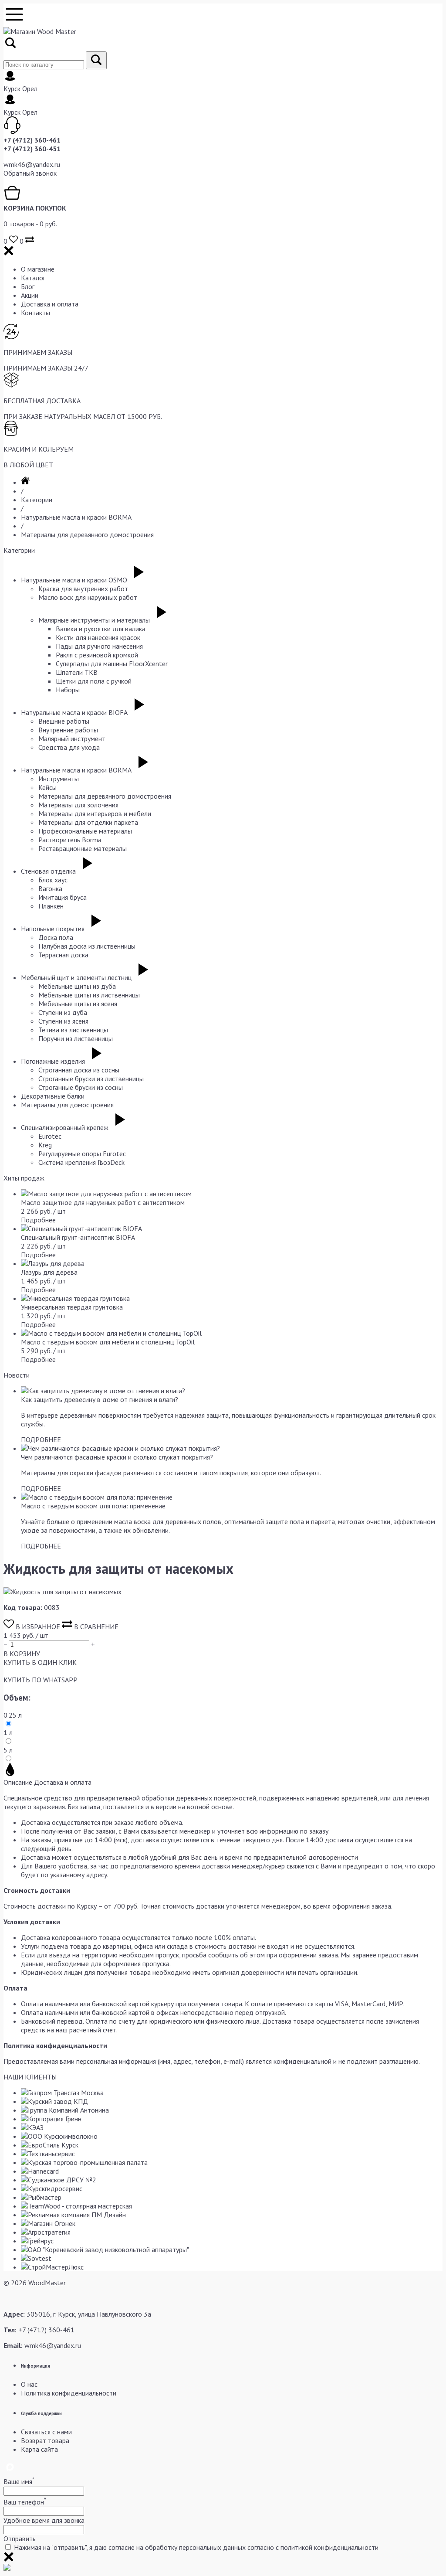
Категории (37, 500)
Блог (28, 286)
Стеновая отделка (48, 871)
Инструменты (59, 779)
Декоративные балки (53, 1096)
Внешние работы (64, 721)
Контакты (35, 313)
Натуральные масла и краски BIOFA (74, 712)
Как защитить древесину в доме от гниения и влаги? (100, 1399)
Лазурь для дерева (49, 1272)
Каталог (33, 278)
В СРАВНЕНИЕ (95, 1627)
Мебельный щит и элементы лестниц (76, 977)
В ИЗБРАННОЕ (38, 1627)
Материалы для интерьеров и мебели (95, 813)
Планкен (51, 906)
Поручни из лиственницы (76, 1038)
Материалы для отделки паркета (88, 822)
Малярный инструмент (72, 738)
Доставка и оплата (50, 304)
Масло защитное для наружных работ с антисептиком (103, 1202)
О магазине (38, 269)
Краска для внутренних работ (83, 589)
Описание (18, 1782)
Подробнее (38, 1220)
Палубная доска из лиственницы (87, 946)
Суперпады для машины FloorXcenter (112, 664)
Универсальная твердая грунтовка (72, 1307)
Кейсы (47, 787)
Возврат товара (45, 2440)
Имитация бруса (63, 897)
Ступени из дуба (63, 1012)
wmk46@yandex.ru (32, 164)
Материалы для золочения (78, 805)
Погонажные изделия (53, 1061)
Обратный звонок (30, 173)
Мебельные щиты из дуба (77, 986)
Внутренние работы (68, 730)
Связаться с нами (46, 2432)
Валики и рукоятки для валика (101, 629)
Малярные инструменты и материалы (94, 620)
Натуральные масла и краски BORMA (76, 517)
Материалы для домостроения (67, 1105)
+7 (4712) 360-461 (32, 140)
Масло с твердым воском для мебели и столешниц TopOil (108, 1342)
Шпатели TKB (77, 672)
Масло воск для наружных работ (88, 597)
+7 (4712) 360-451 (32, 149)
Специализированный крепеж (65, 1127)
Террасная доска (63, 955)
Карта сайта (39, 2449)
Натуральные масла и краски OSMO (74, 580)
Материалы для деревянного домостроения (87, 534)
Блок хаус (53, 880)
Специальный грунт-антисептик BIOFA (78, 1237)
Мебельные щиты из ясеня (78, 1004)
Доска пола (56, 937)
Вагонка (50, 888)
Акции (30, 295)
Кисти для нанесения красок (98, 637)
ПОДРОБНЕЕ (41, 1439)
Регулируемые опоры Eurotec (82, 1154)
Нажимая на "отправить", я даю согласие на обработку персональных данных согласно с (196, 2547)
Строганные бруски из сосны (81, 1087)
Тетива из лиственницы (73, 1030)
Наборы (68, 690)
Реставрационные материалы (83, 848)
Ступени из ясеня (63, 1021)
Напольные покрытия (53, 929)
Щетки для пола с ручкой (94, 681)
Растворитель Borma (70, 840)
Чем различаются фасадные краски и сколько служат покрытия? (117, 1457)
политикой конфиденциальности (329, 2547)
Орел (30, 88)
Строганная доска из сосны (79, 1070)
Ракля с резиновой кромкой (97, 655)
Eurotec (50, 1136)
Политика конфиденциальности (69, 2393)
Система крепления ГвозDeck (81, 1162)
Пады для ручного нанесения (99, 646)
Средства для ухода (69, 747)
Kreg (45, 1145)
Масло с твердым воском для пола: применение (93, 1506)
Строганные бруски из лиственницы (91, 1079)
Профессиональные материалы (85, 831)
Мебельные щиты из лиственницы (89, 995)
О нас (29, 2384)
